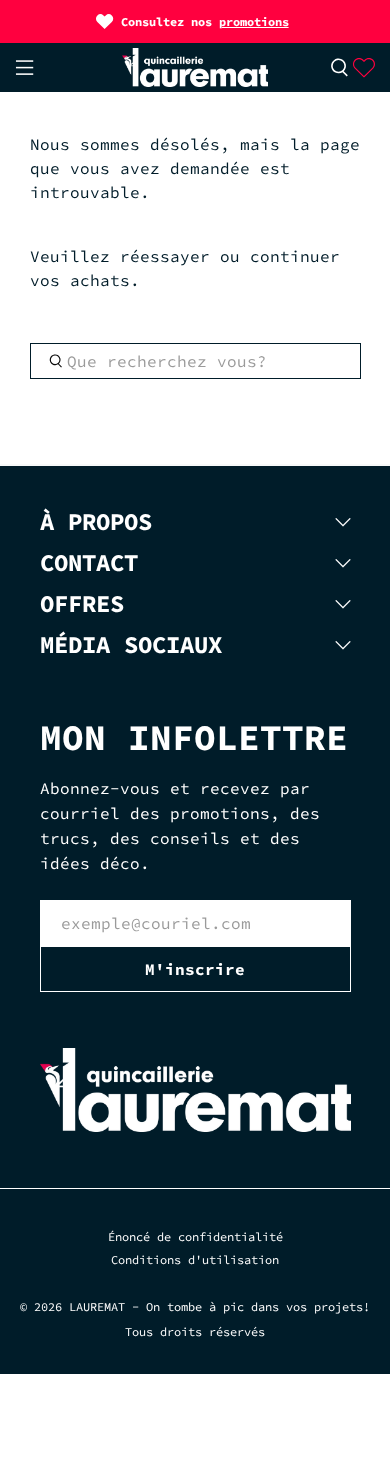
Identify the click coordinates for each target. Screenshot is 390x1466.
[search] (195, 361)
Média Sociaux (131, 644)
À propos (96, 521)
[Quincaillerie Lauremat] (195, 67)
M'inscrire (195, 969)
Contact (89, 562)
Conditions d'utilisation (195, 1259)
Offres (82, 603)
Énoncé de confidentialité (195, 1236)
